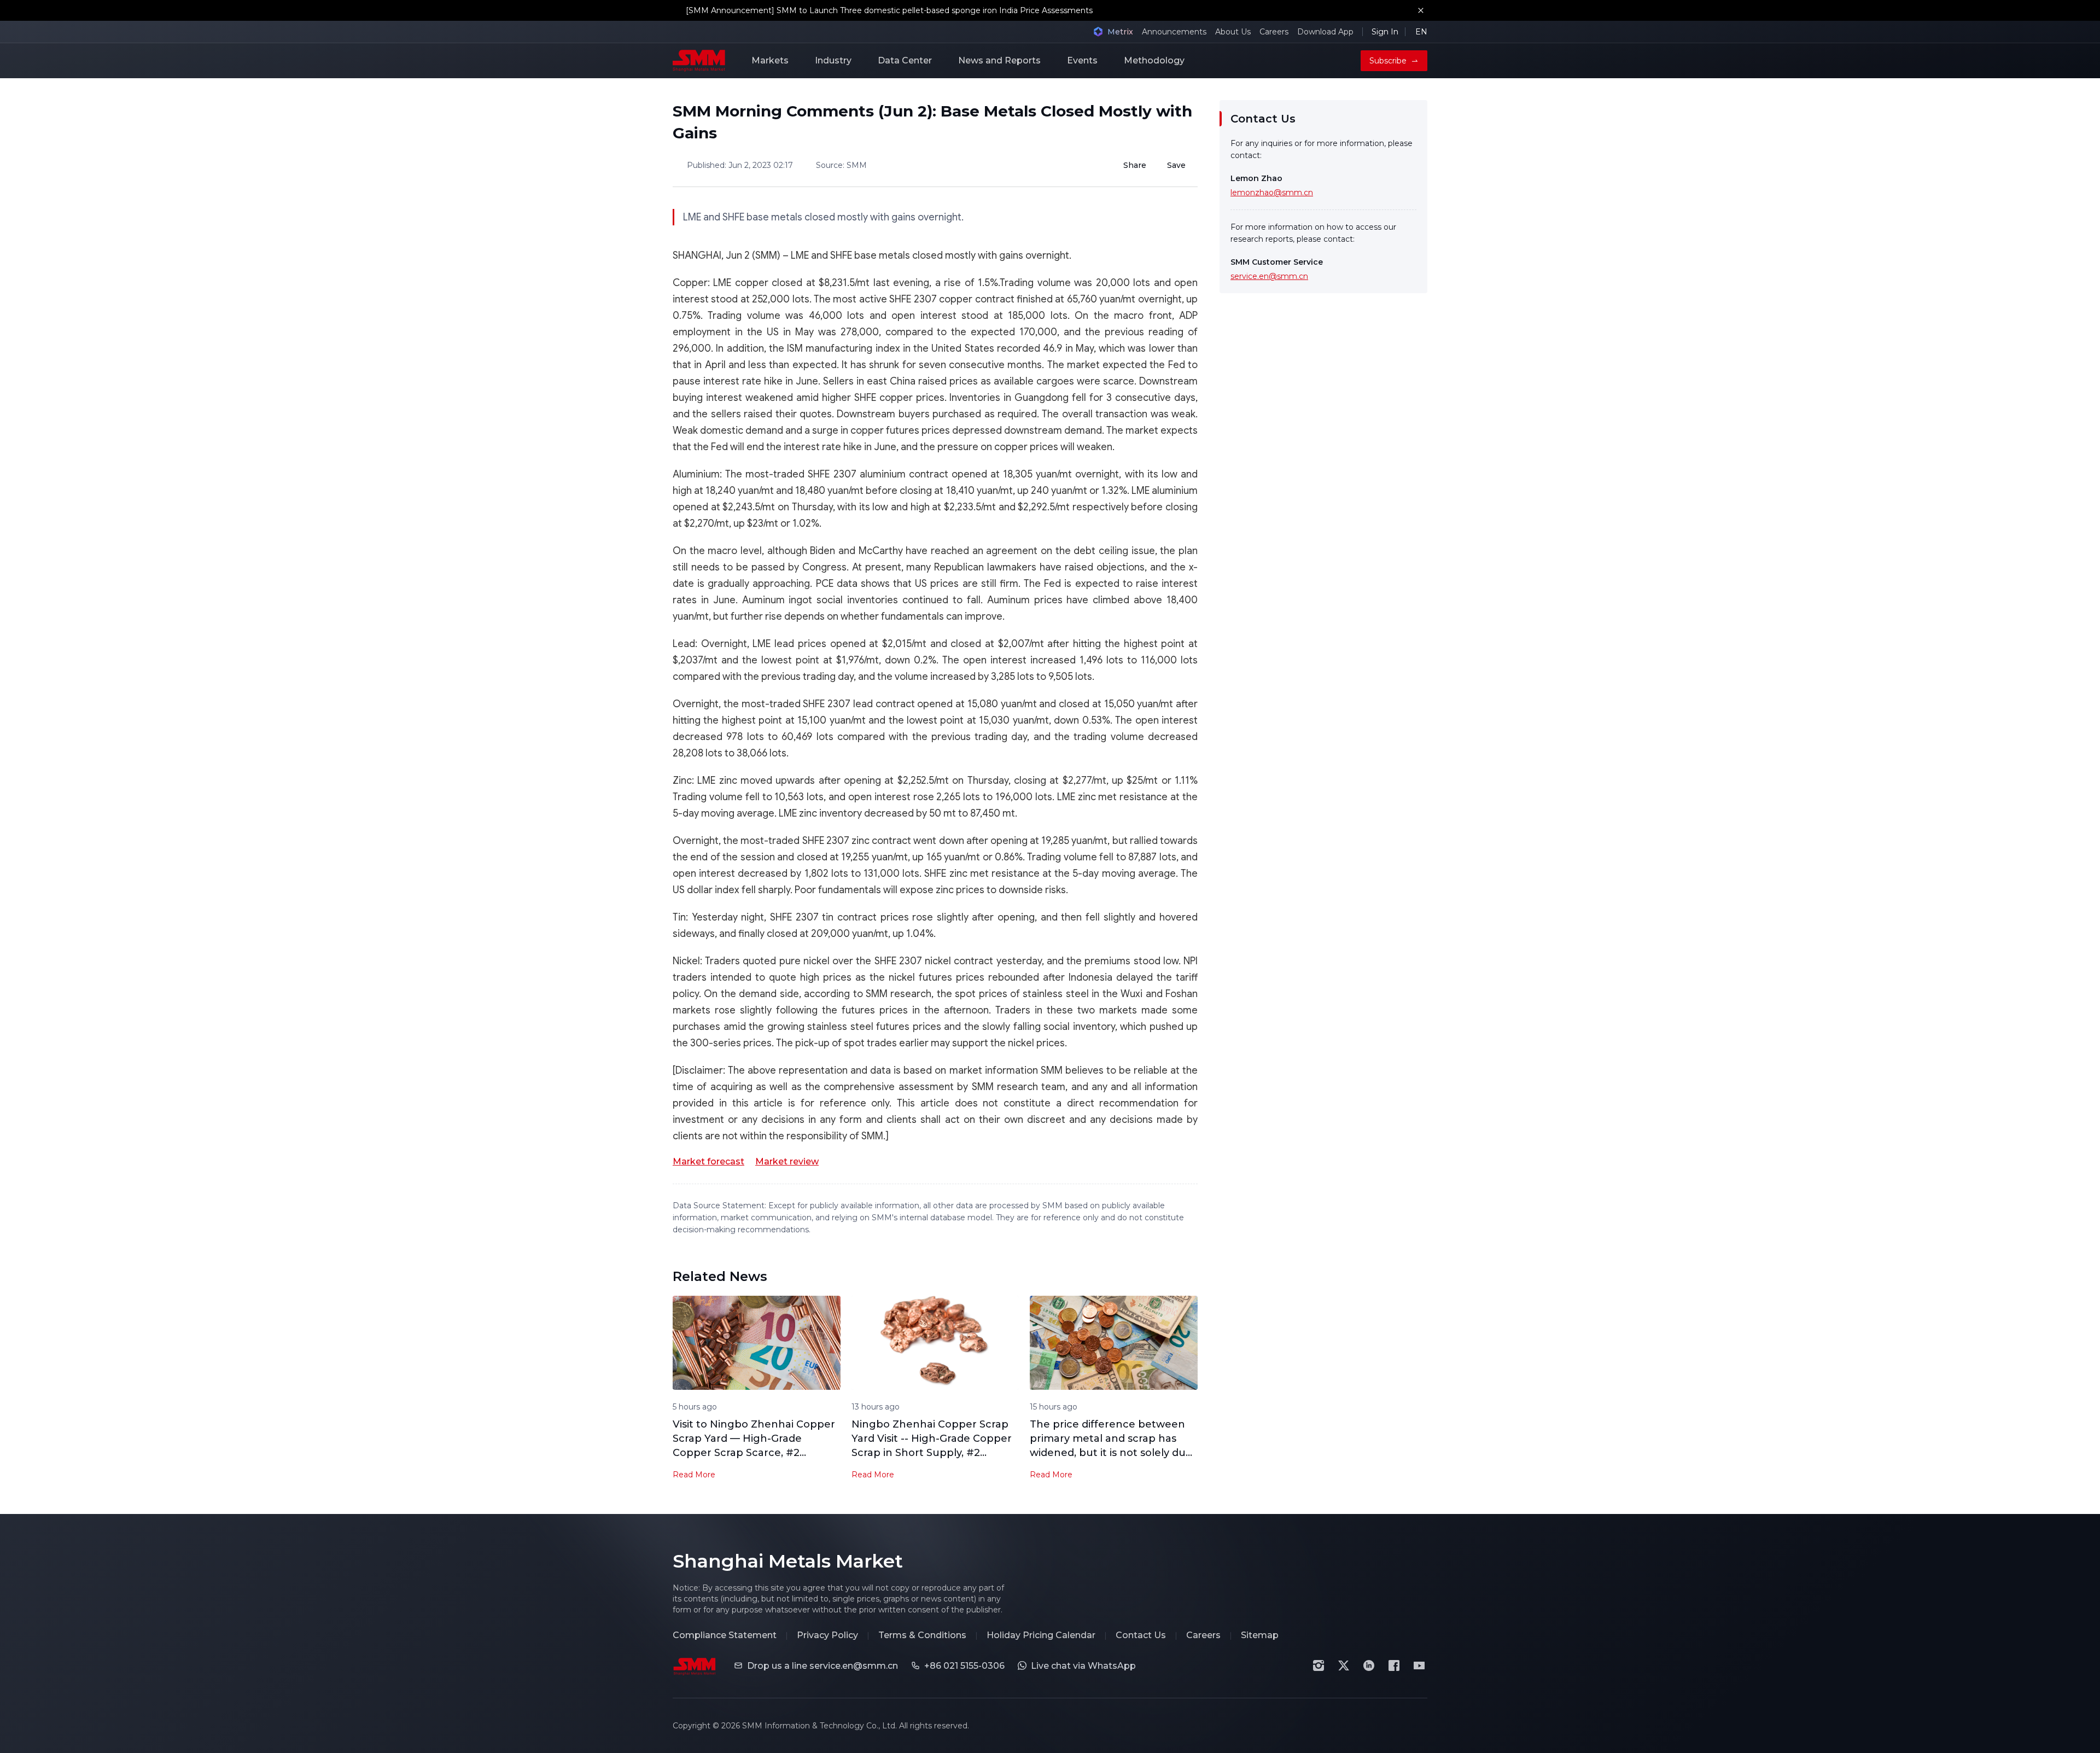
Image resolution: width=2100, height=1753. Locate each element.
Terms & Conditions (922, 1635)
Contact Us (1141, 1635)
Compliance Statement (725, 1635)
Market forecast (708, 1161)
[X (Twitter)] (1344, 1665)
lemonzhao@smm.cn (1272, 193)
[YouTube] (1419, 1665)
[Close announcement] (1421, 10)
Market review (787, 1161)
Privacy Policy (827, 1635)
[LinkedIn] (1369, 1665)
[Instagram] (1319, 1665)
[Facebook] (1394, 1665)
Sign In (1385, 32)
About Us (1233, 32)
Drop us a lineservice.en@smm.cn (822, 1666)
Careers (1274, 32)
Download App (1325, 32)
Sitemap (1260, 1635)
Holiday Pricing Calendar (1041, 1635)
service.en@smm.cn (1269, 276)
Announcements (1174, 32)
